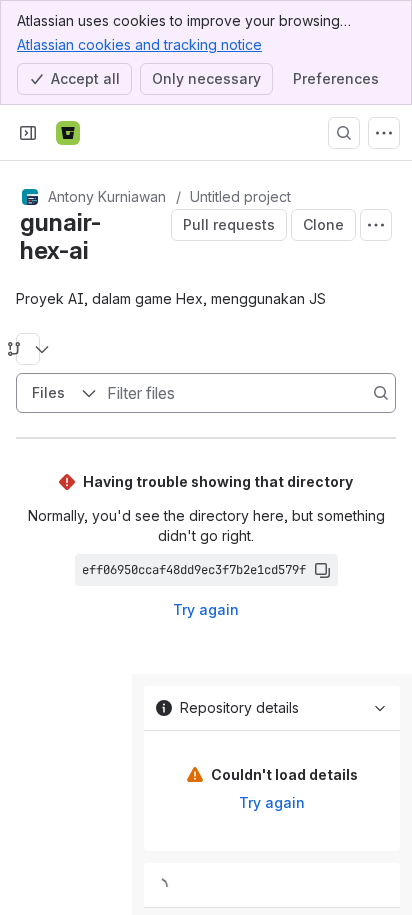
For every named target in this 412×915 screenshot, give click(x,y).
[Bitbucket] (68, 133)
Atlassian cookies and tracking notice (139, 44)
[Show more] (384, 133)
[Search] (344, 133)
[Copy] (322, 570)
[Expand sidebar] (28, 133)
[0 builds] (272, 885)
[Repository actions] (376, 225)
